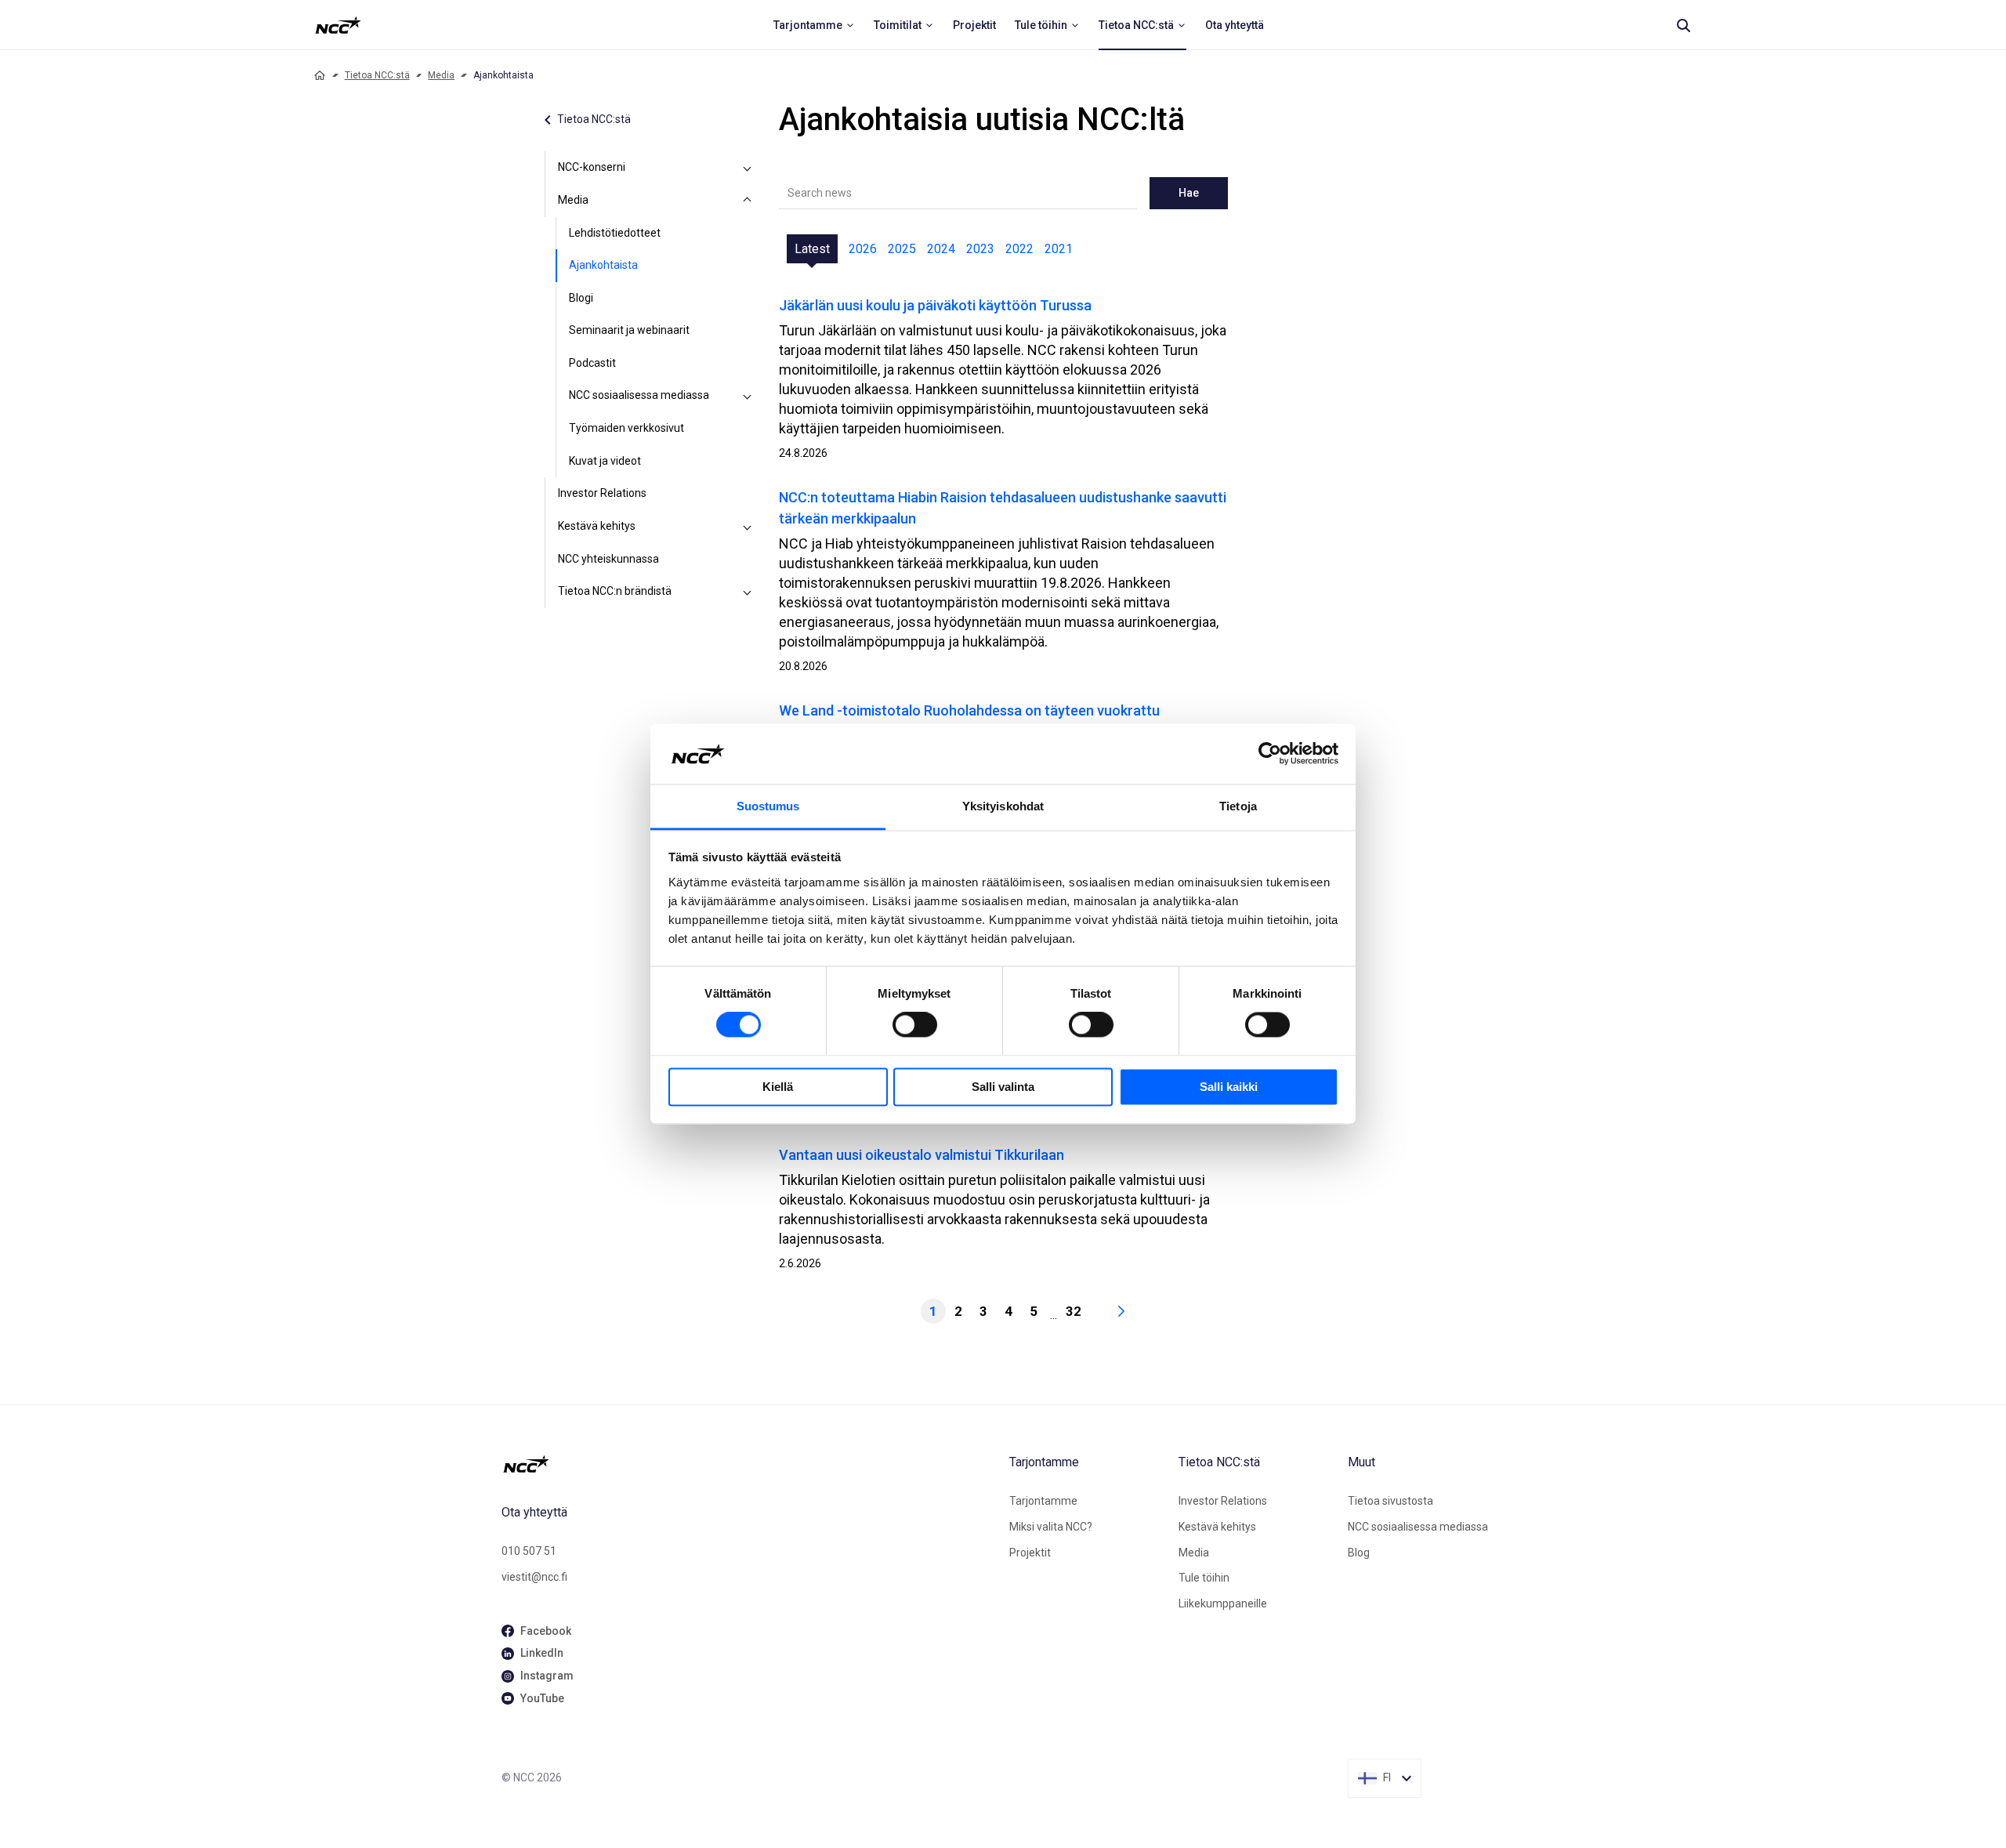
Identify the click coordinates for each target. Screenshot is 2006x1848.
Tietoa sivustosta (1390, 1501)
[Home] (320, 75)
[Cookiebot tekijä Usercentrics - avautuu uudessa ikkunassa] (1270, 754)
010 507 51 (529, 1551)
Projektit (1030, 1553)
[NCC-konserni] (748, 168)
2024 (941, 249)
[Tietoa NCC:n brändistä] (748, 592)
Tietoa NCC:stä (377, 75)
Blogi (581, 298)
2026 (863, 249)
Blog (1359, 1553)
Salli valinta (1003, 1087)
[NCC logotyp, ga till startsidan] (338, 25)
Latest (812, 249)
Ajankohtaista (603, 265)
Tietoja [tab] (1238, 806)
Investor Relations (602, 493)
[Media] (748, 201)
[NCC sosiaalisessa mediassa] (748, 396)
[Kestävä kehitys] (748, 527)
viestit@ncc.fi (534, 1577)
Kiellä (778, 1087)
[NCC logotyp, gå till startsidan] (749, 1464)
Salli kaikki (1229, 1087)
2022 (1019, 249)
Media (441, 75)
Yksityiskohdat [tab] (1003, 806)
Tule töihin (1204, 1578)
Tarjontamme (1043, 1501)
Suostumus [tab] (768, 806)
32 (1074, 1311)
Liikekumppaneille (1223, 1603)
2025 (902, 249)
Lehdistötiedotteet (615, 233)
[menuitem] (814, 25)
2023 (980, 249)
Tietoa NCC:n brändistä (615, 591)
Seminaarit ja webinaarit (629, 330)
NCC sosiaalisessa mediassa (639, 395)
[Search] (1683, 25)
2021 (1059, 249)
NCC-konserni (592, 167)
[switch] (915, 1025)
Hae (1189, 193)
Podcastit (592, 363)
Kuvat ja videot (605, 461)
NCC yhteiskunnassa (608, 559)
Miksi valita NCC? (1051, 1527)
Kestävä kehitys (597, 526)
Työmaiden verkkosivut (626, 428)
